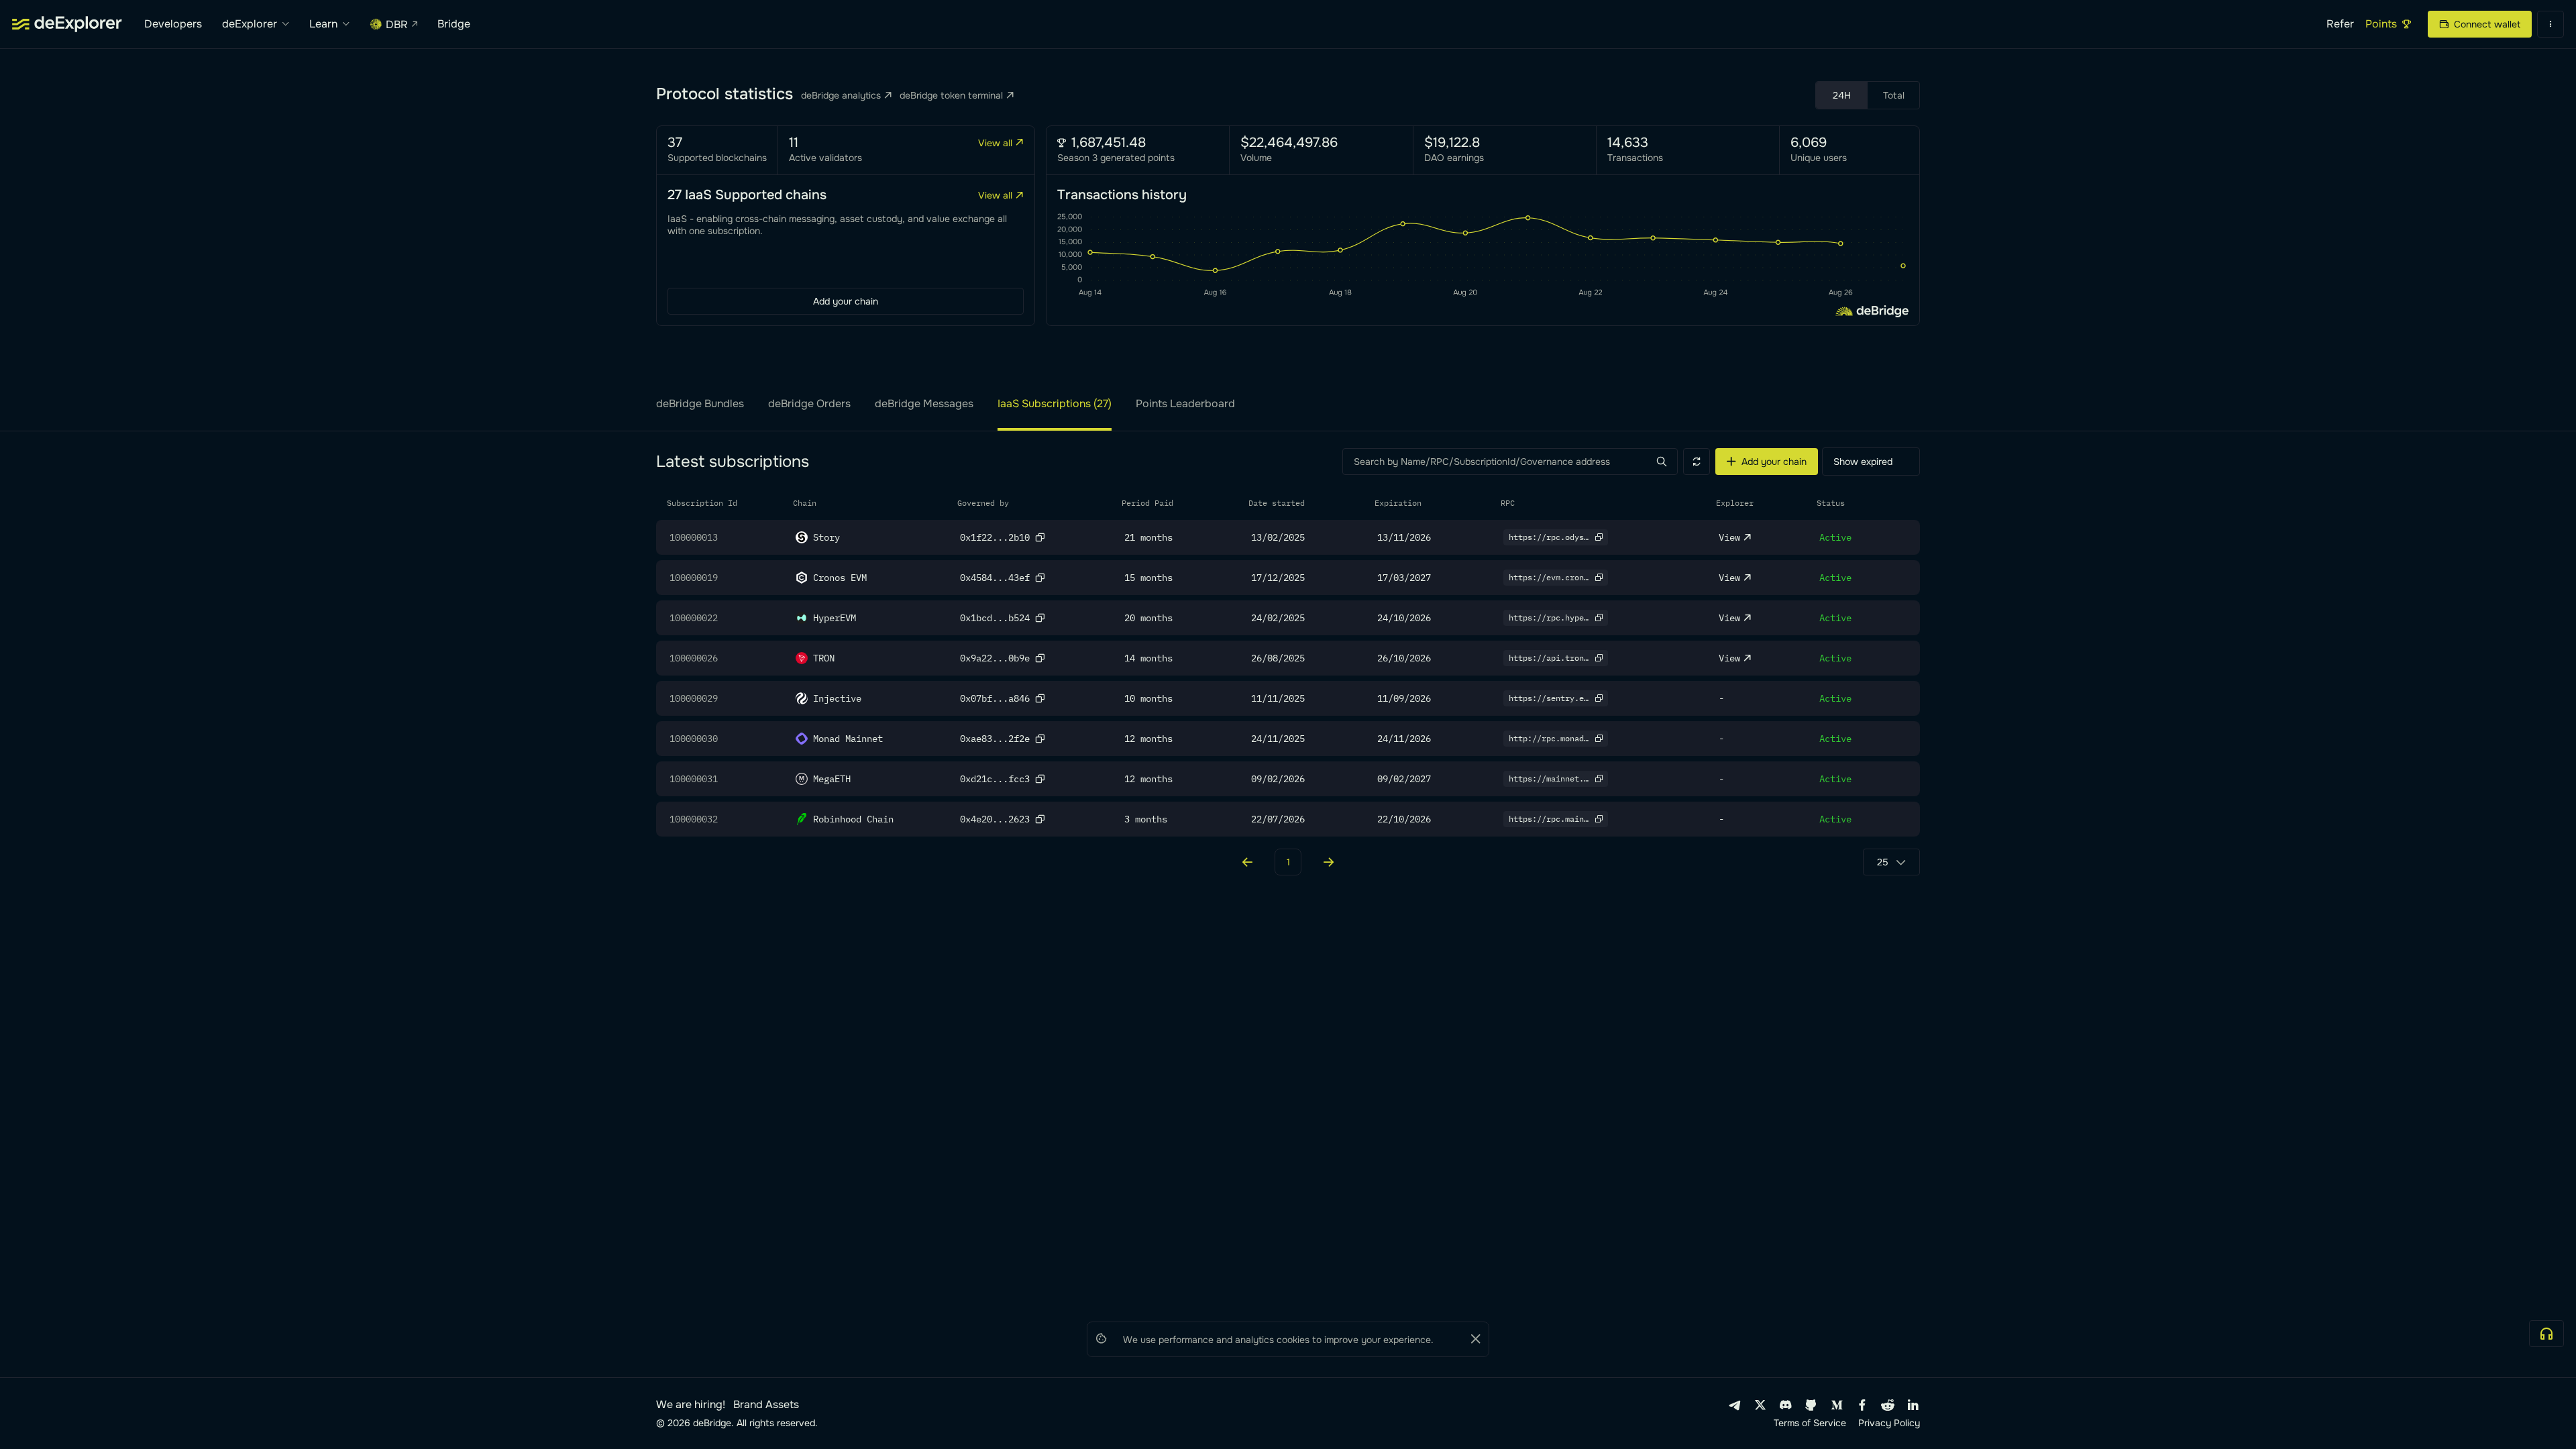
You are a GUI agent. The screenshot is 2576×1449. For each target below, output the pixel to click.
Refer (2340, 24)
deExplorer (250, 24)
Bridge (454, 24)
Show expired (1863, 462)
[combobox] (1891, 862)
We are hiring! (691, 1405)
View (1729, 537)
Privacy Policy (1889, 1423)
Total (1894, 95)
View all (995, 143)
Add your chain (846, 301)
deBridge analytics (841, 95)
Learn (323, 24)
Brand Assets (766, 1405)
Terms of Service (1810, 1423)
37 (675, 143)
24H (1842, 95)
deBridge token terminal (951, 95)
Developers (173, 24)
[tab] (700, 415)
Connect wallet (2487, 24)
